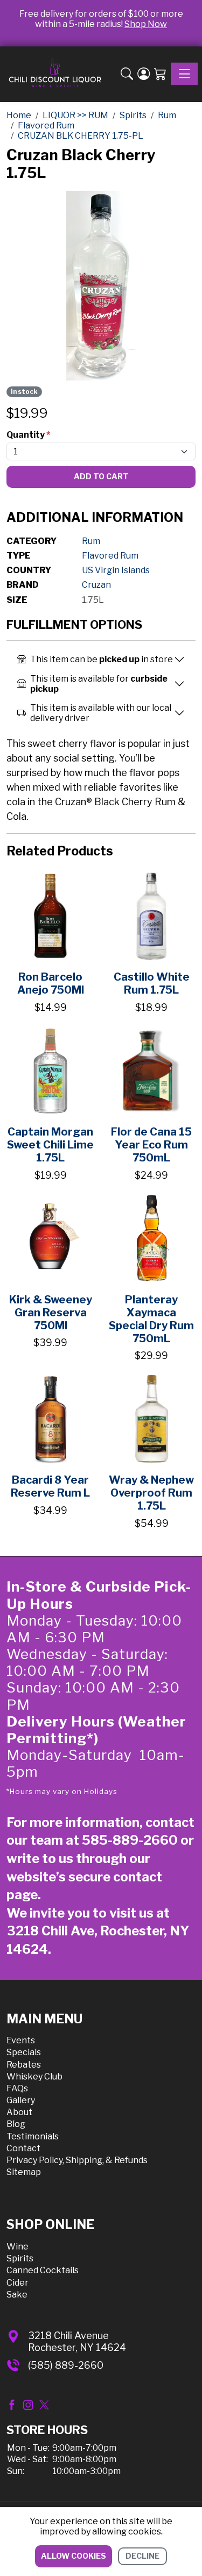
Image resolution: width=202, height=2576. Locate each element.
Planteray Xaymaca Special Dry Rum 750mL (151, 1319)
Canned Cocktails (43, 2270)
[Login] (144, 74)
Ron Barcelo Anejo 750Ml (51, 983)
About (19, 2112)
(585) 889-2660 (66, 2365)
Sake (17, 2295)
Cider (18, 2283)
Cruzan (96, 585)
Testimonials (33, 2136)
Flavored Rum (110, 556)
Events (21, 2040)
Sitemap (24, 2172)
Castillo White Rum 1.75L (152, 983)
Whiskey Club (34, 2077)
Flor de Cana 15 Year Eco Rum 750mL (151, 1145)
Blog (16, 2124)
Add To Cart (101, 476)
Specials (24, 2052)
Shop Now (146, 24)
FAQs (17, 2088)
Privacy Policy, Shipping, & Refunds (77, 2160)
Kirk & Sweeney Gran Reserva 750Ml (51, 1313)
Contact (23, 2148)
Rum (91, 541)
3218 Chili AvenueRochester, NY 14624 (77, 2341)
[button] (127, 74)
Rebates (24, 2065)
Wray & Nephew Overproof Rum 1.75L (151, 1493)
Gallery (21, 2100)
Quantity (28, 435)
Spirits (20, 2258)
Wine (18, 2247)
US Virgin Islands (116, 570)
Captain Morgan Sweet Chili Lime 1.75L (50, 1145)
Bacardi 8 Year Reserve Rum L (50, 1486)
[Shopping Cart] (160, 74)
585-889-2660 (130, 1840)
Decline (142, 2556)
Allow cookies (74, 2556)
